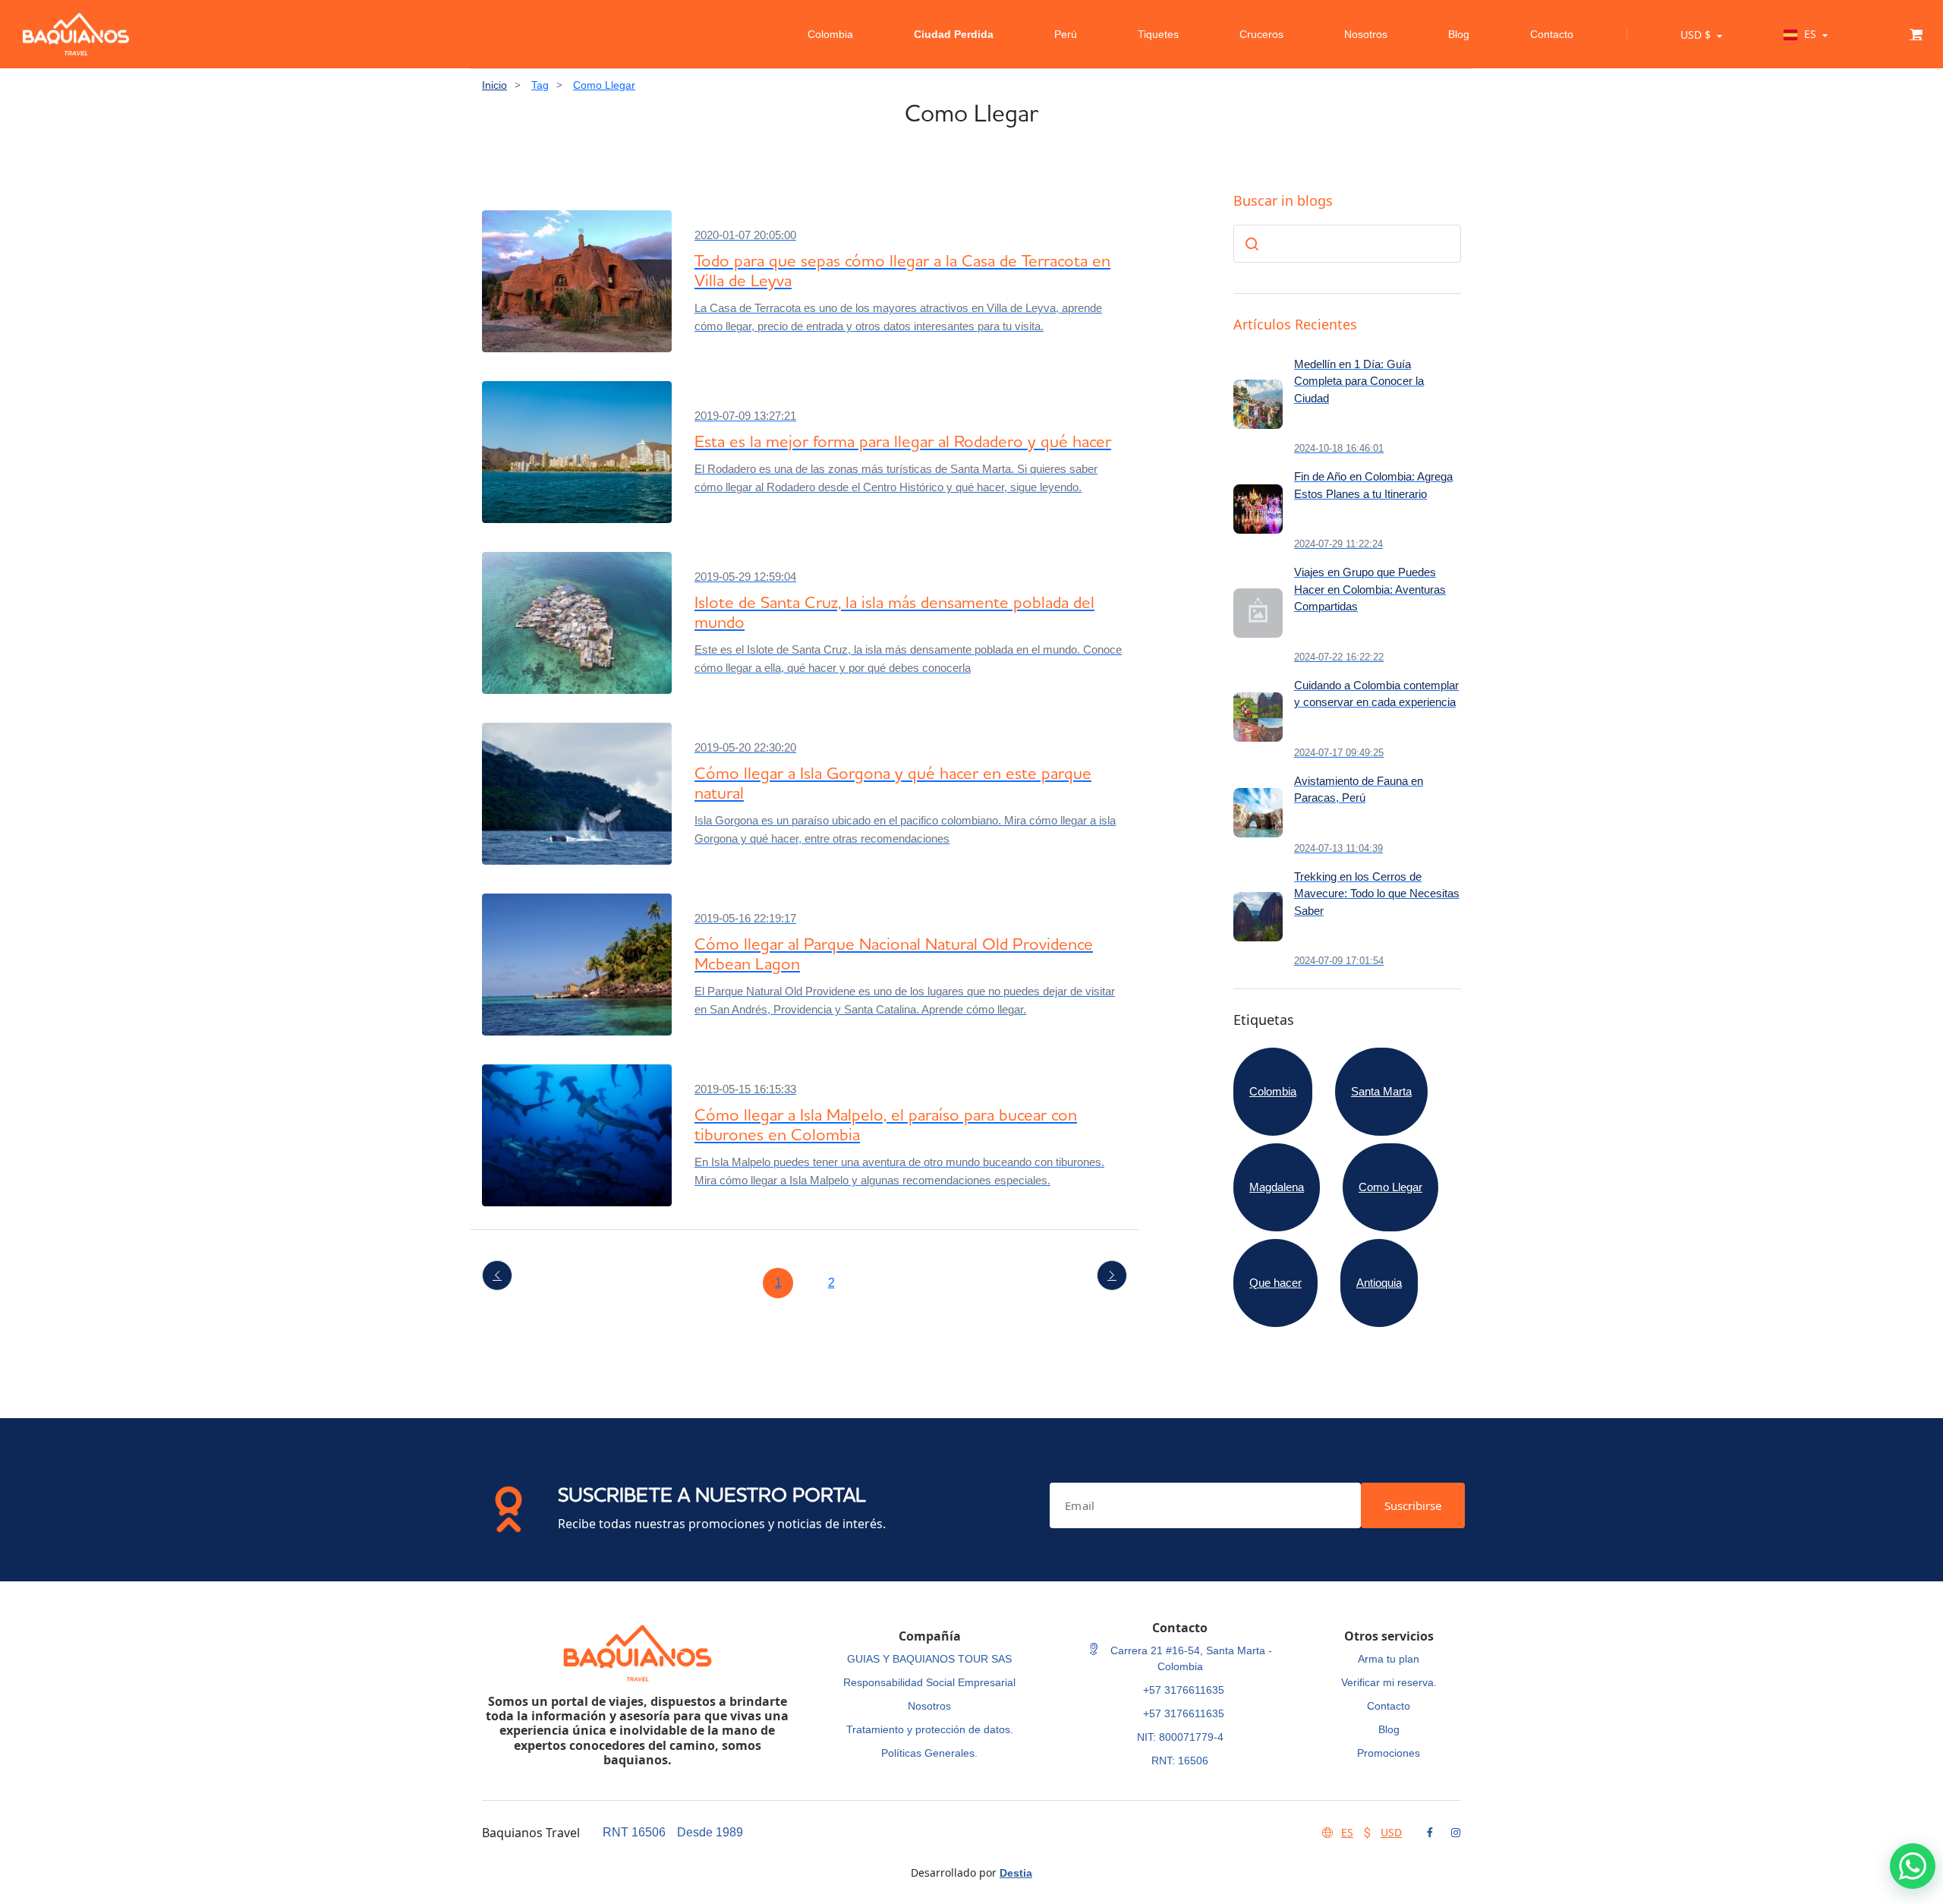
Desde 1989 (710, 1832)
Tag (540, 85)
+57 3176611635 (1184, 1690)
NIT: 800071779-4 (1180, 1737)
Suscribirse (1413, 1505)
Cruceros (1261, 34)
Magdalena (1277, 1187)
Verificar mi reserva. (1389, 1682)
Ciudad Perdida (954, 34)
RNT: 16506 (1180, 1761)
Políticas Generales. (929, 1753)
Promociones (1389, 1753)
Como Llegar (604, 85)
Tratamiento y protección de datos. (930, 1729)
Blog (1459, 34)
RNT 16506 (634, 1832)
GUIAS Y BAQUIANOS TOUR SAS (929, 1659)
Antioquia (1379, 1283)
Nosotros (1366, 34)
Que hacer (1275, 1283)
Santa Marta (1381, 1091)
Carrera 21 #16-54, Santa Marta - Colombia (1190, 1658)
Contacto (1552, 34)
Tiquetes (1158, 34)
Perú (1066, 34)
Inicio (494, 85)
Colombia (830, 34)
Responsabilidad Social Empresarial (929, 1682)
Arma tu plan (1389, 1659)
